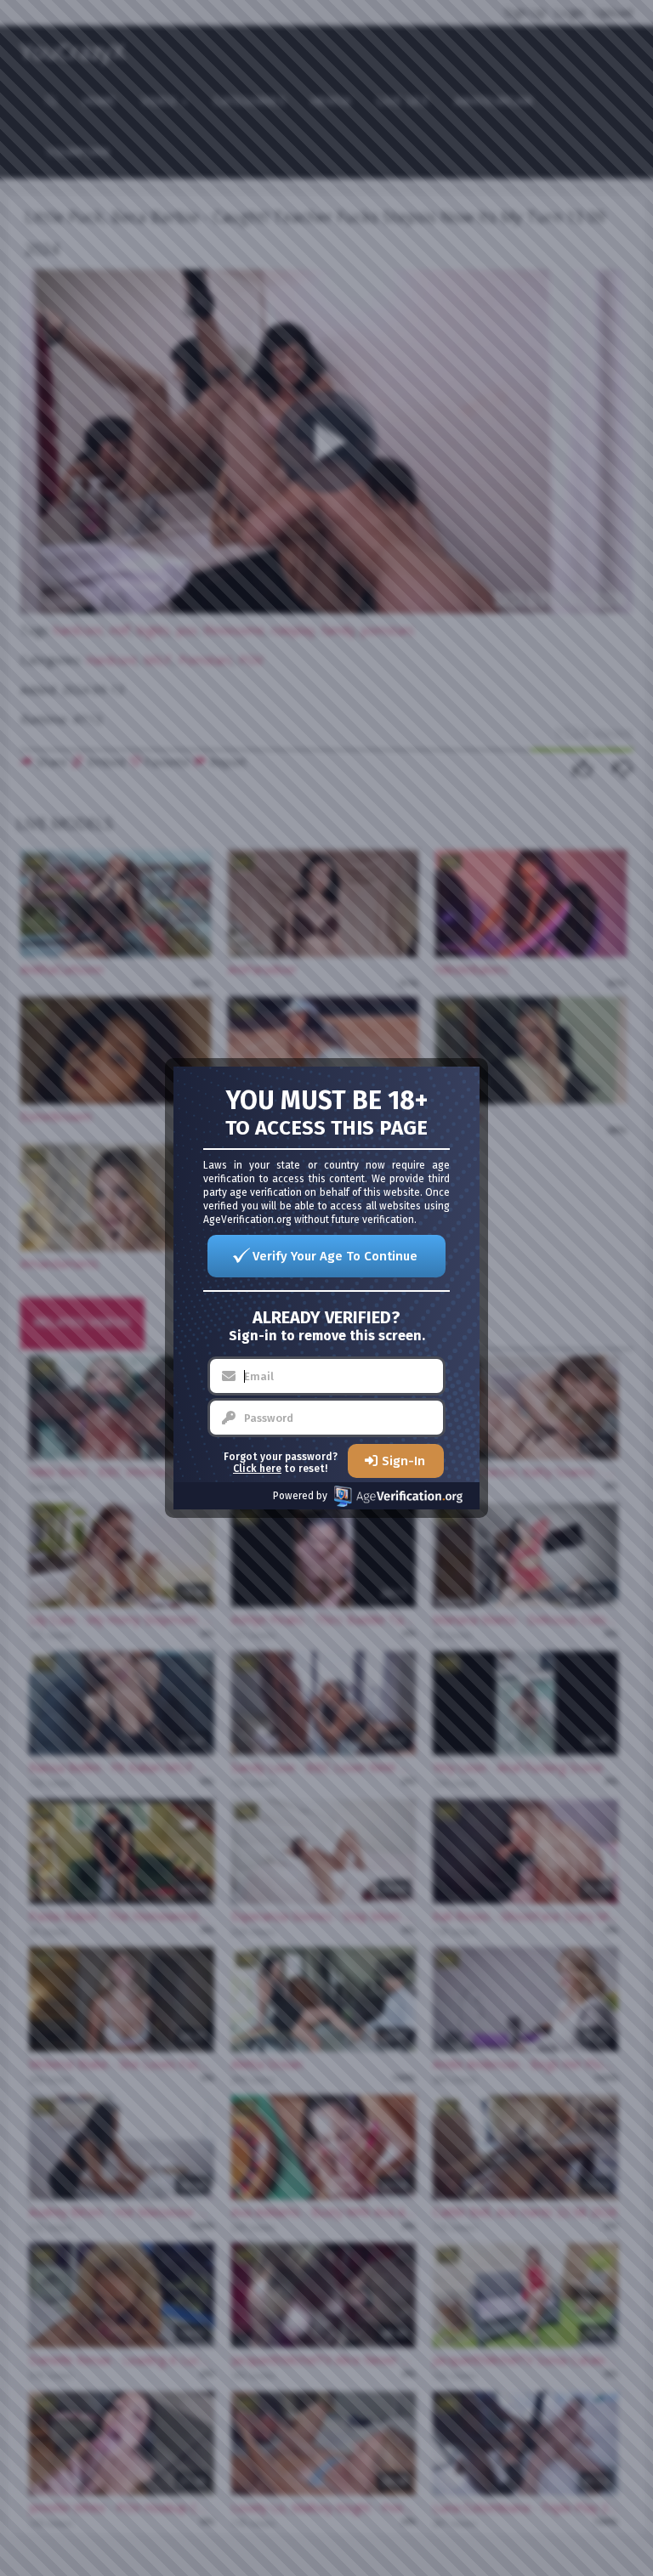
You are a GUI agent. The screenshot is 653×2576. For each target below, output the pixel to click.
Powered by (300, 1496)
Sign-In (403, 1461)
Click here (257, 1469)
